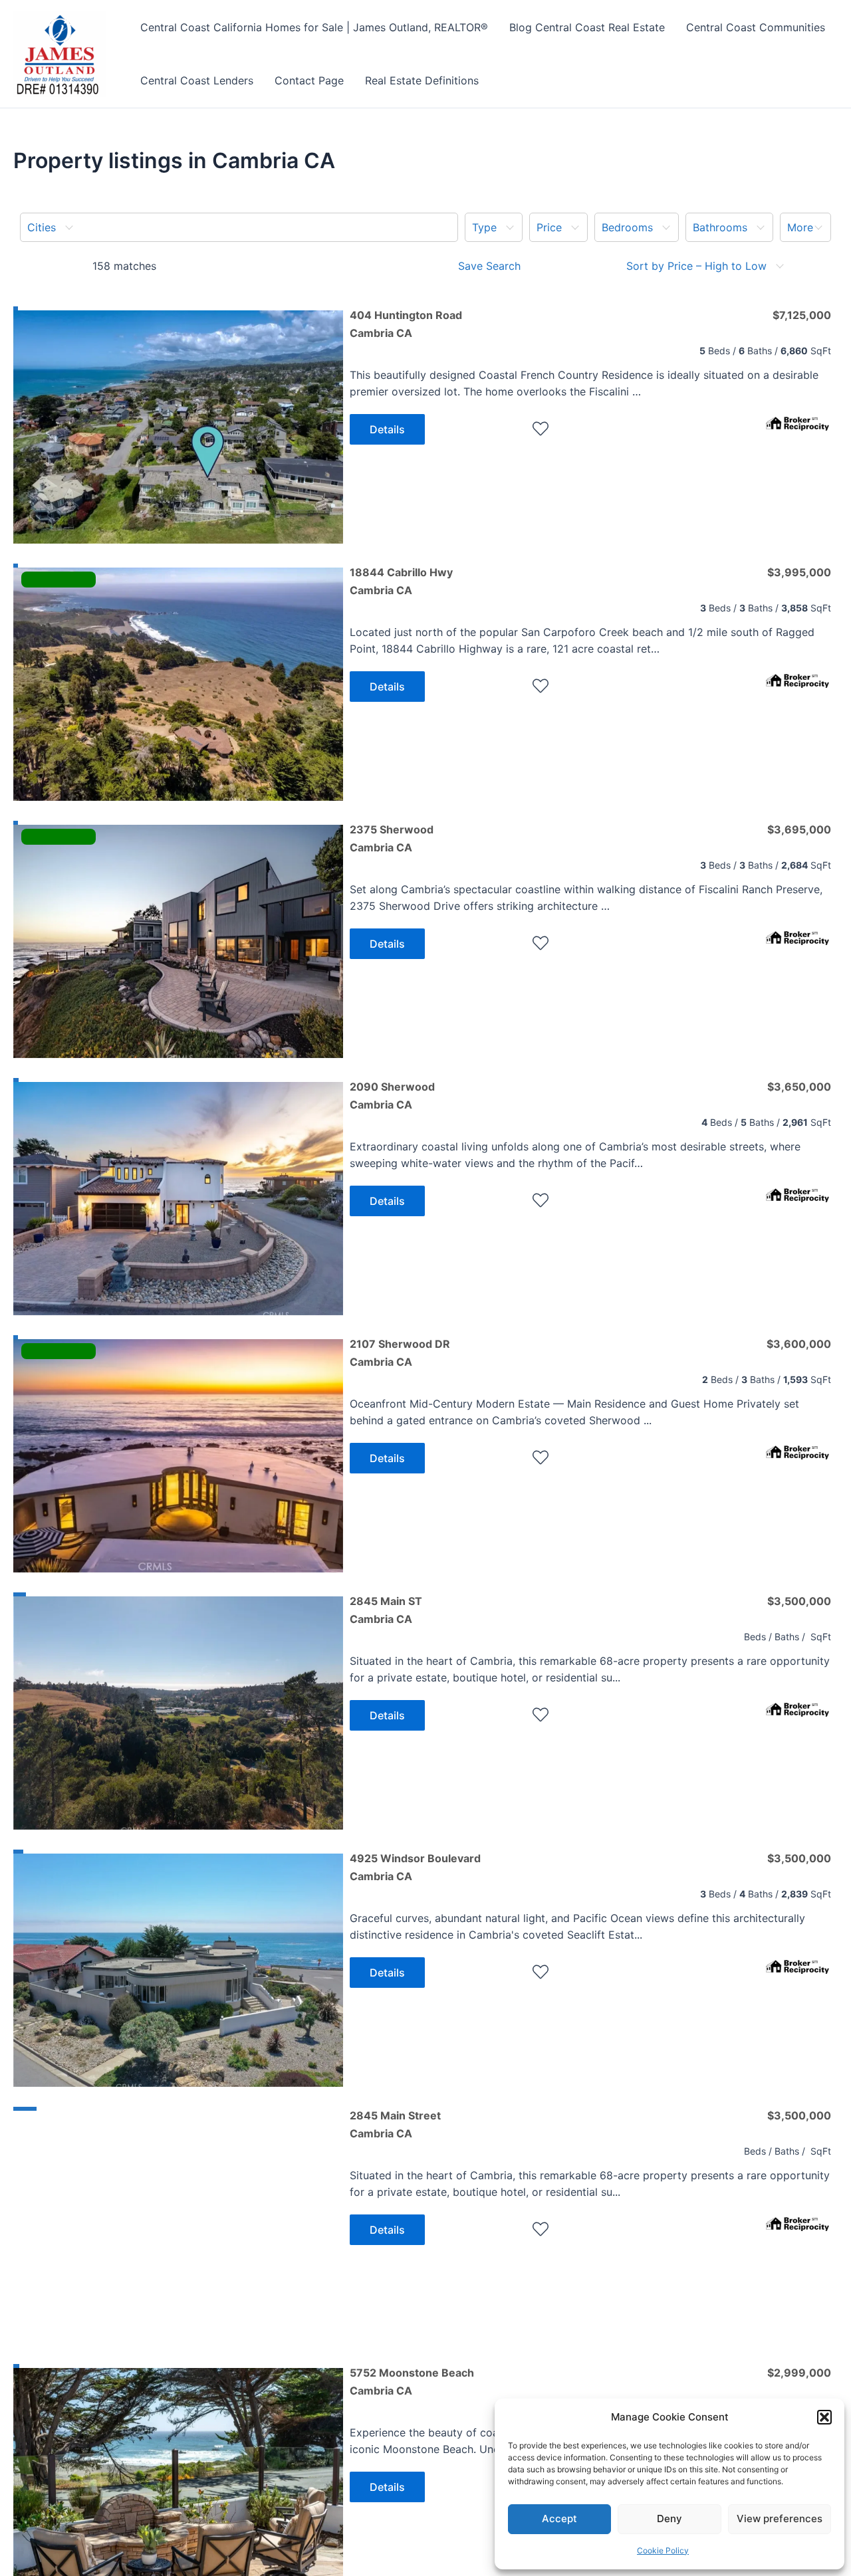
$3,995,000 (799, 572)
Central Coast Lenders (197, 80)
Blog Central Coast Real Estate (587, 27)
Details (387, 429)
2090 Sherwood (392, 1095)
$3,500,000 (799, 1601)
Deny (669, 2519)
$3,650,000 (799, 1087)
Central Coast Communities (756, 27)
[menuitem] (239, 227)
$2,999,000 (799, 2373)
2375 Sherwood (392, 838)
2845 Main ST (386, 1610)
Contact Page (309, 80)
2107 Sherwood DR (400, 1352)
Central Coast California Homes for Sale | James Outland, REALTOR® (314, 27)
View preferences (780, 2519)
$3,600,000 (799, 1344)
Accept (559, 2519)
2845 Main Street (395, 2124)
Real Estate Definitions (422, 80)
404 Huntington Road (406, 324)
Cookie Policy (663, 2550)
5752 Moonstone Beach (412, 2381)
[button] (824, 2417)
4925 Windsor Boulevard (415, 1867)
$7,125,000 (802, 315)
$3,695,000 (799, 829)
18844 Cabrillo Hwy (401, 581)
